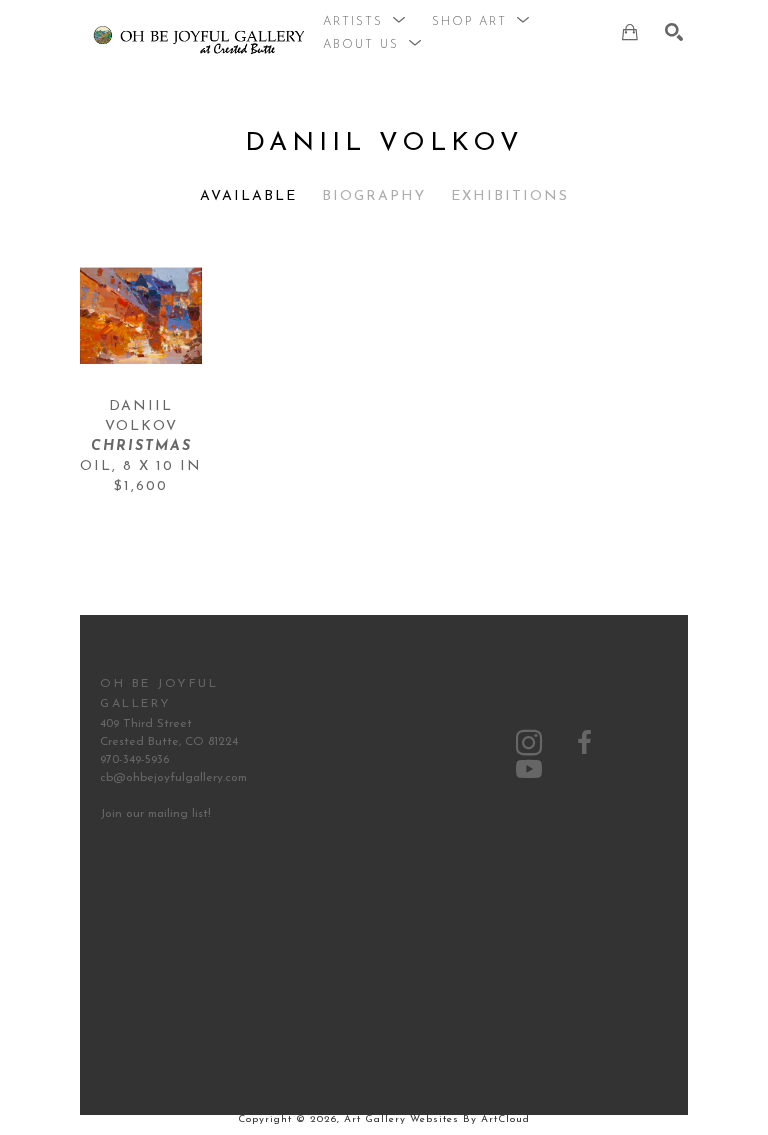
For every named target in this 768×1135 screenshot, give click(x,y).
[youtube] (529, 769)
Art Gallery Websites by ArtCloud (437, 1119)
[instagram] (529, 743)
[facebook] (585, 743)
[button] (365, 22)
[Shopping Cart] (630, 32)
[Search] (674, 32)
